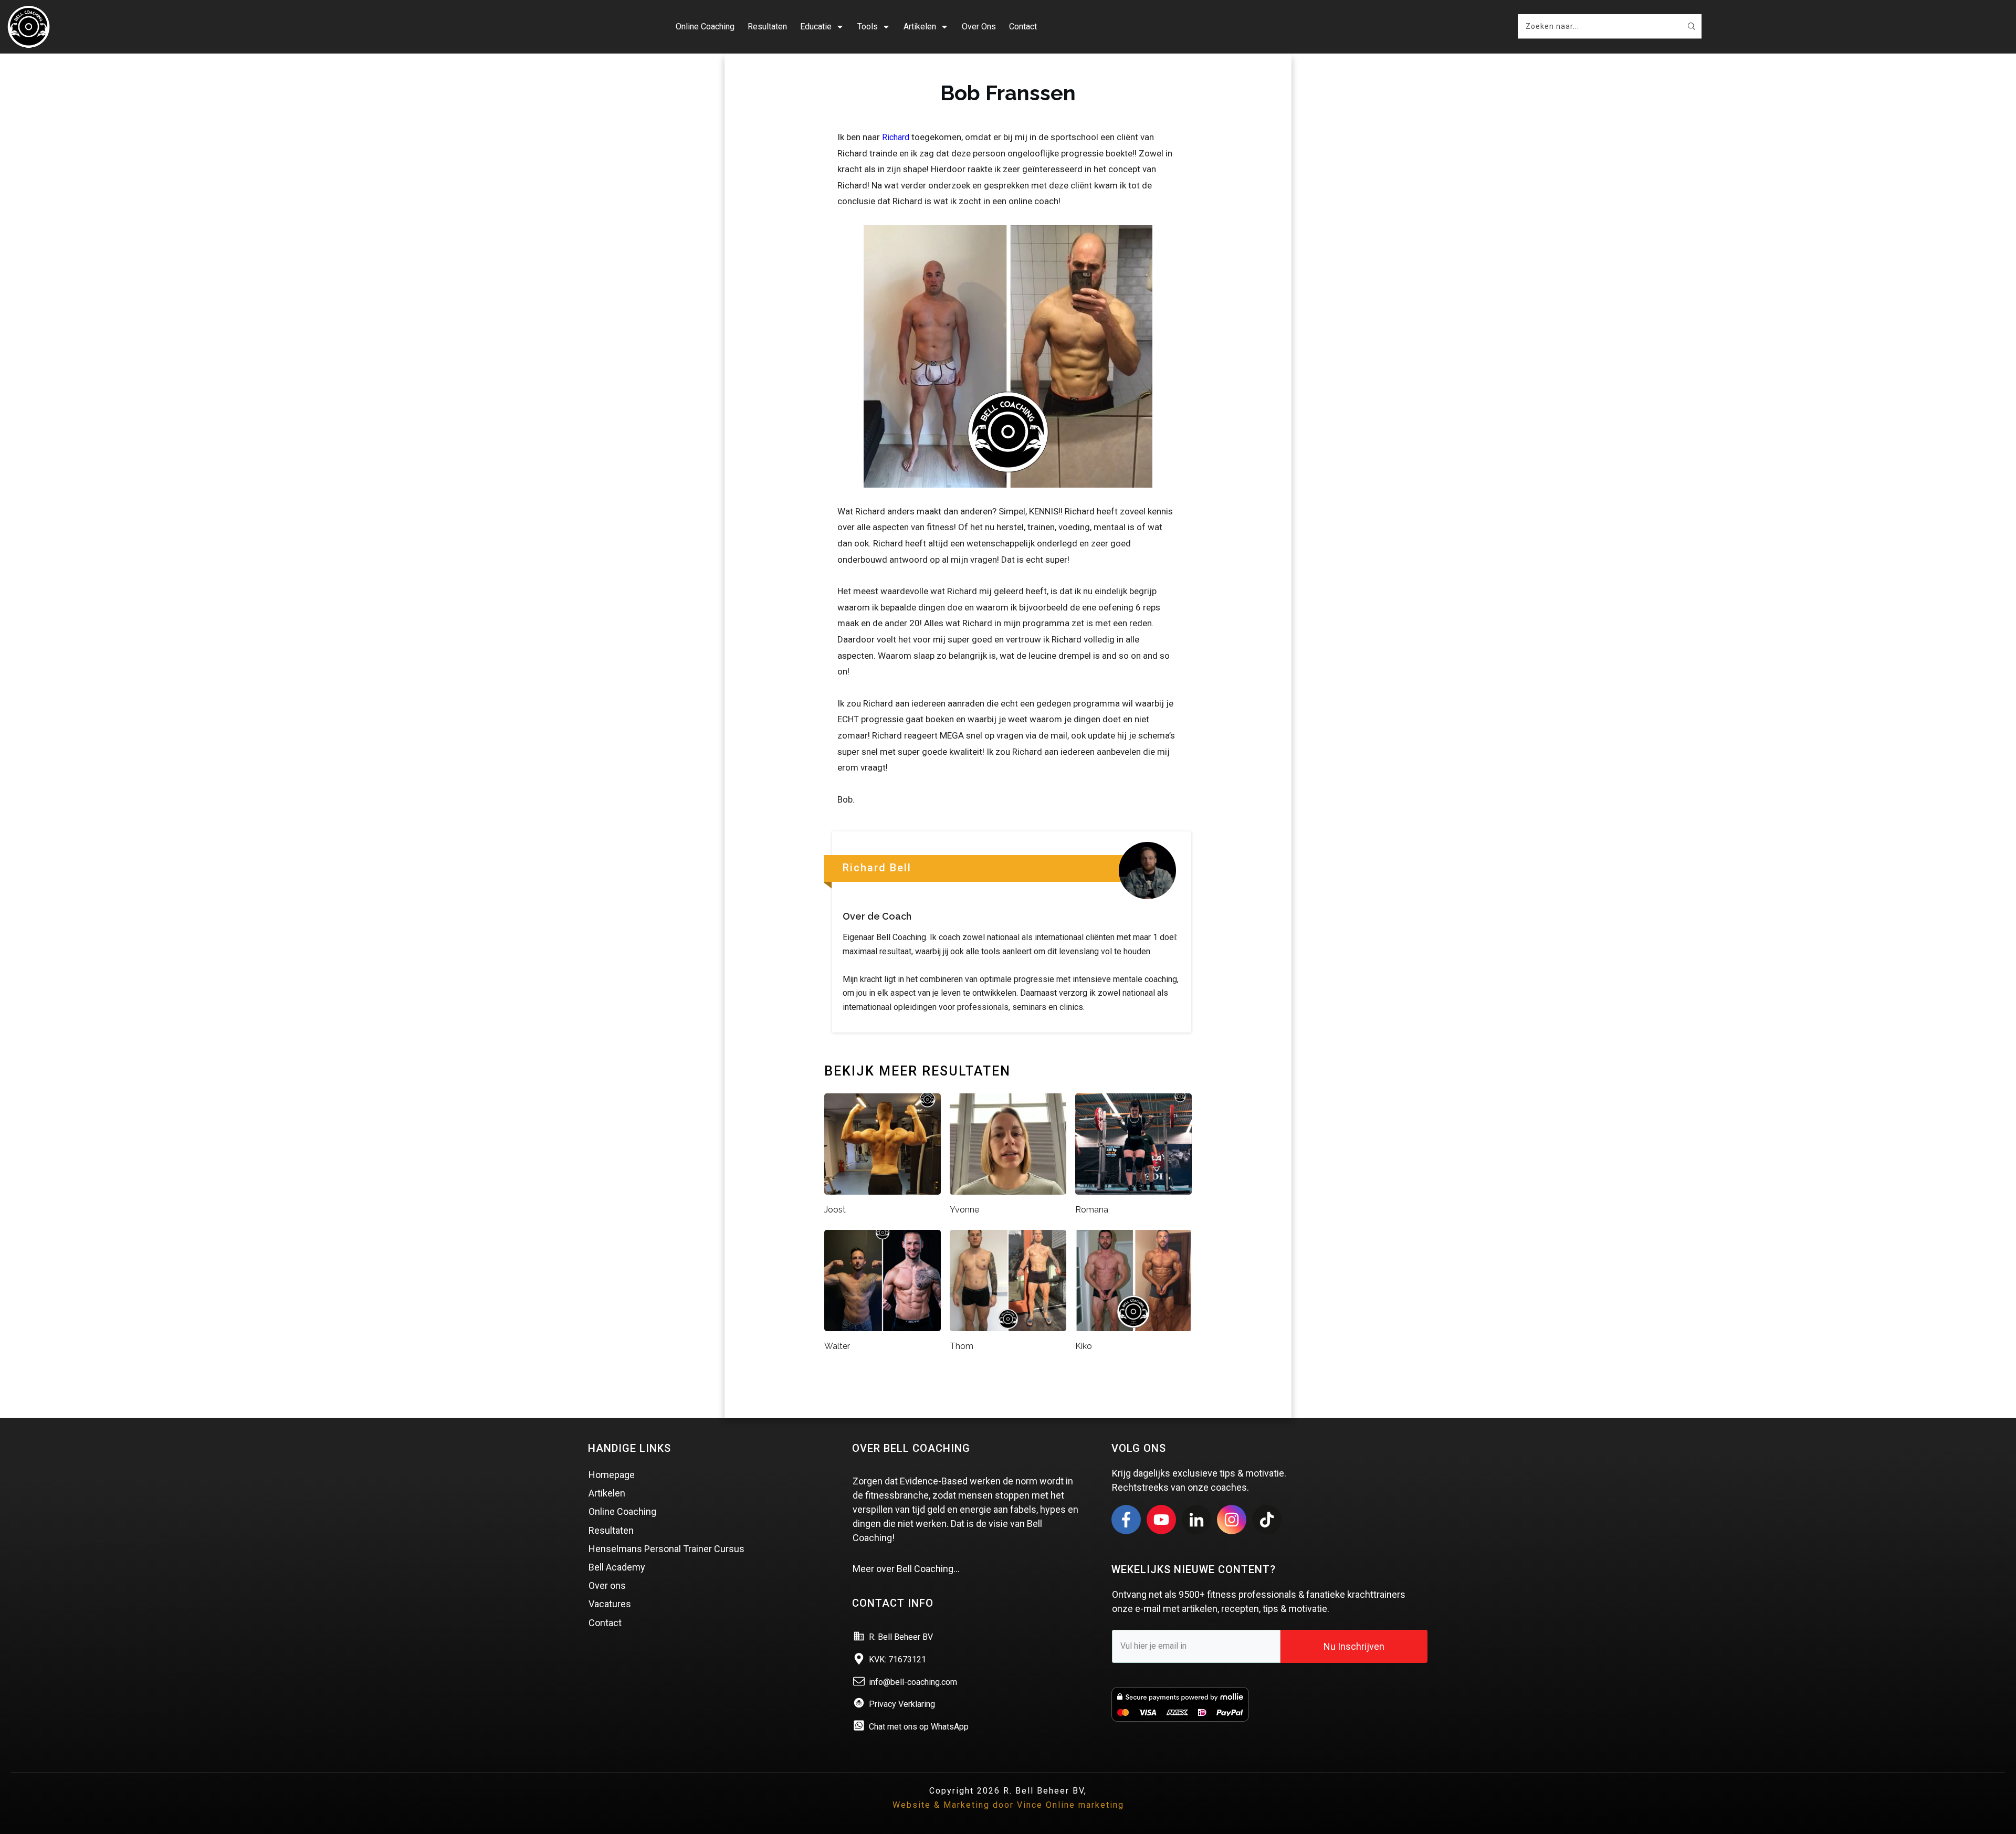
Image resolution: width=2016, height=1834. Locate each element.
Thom (962, 1346)
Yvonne (964, 1210)
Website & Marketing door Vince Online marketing (1008, 1805)
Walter (837, 1346)
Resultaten (611, 1530)
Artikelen (607, 1493)
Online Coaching (622, 1511)
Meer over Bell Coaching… (906, 1569)
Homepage (612, 1475)
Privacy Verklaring (902, 1704)
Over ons (607, 1585)
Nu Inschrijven (1354, 1646)
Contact (605, 1623)
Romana (1092, 1210)
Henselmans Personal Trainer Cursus (666, 1549)
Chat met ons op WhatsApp (919, 1727)
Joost (835, 1210)
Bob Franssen (1008, 93)
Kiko (1084, 1346)
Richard (896, 137)
